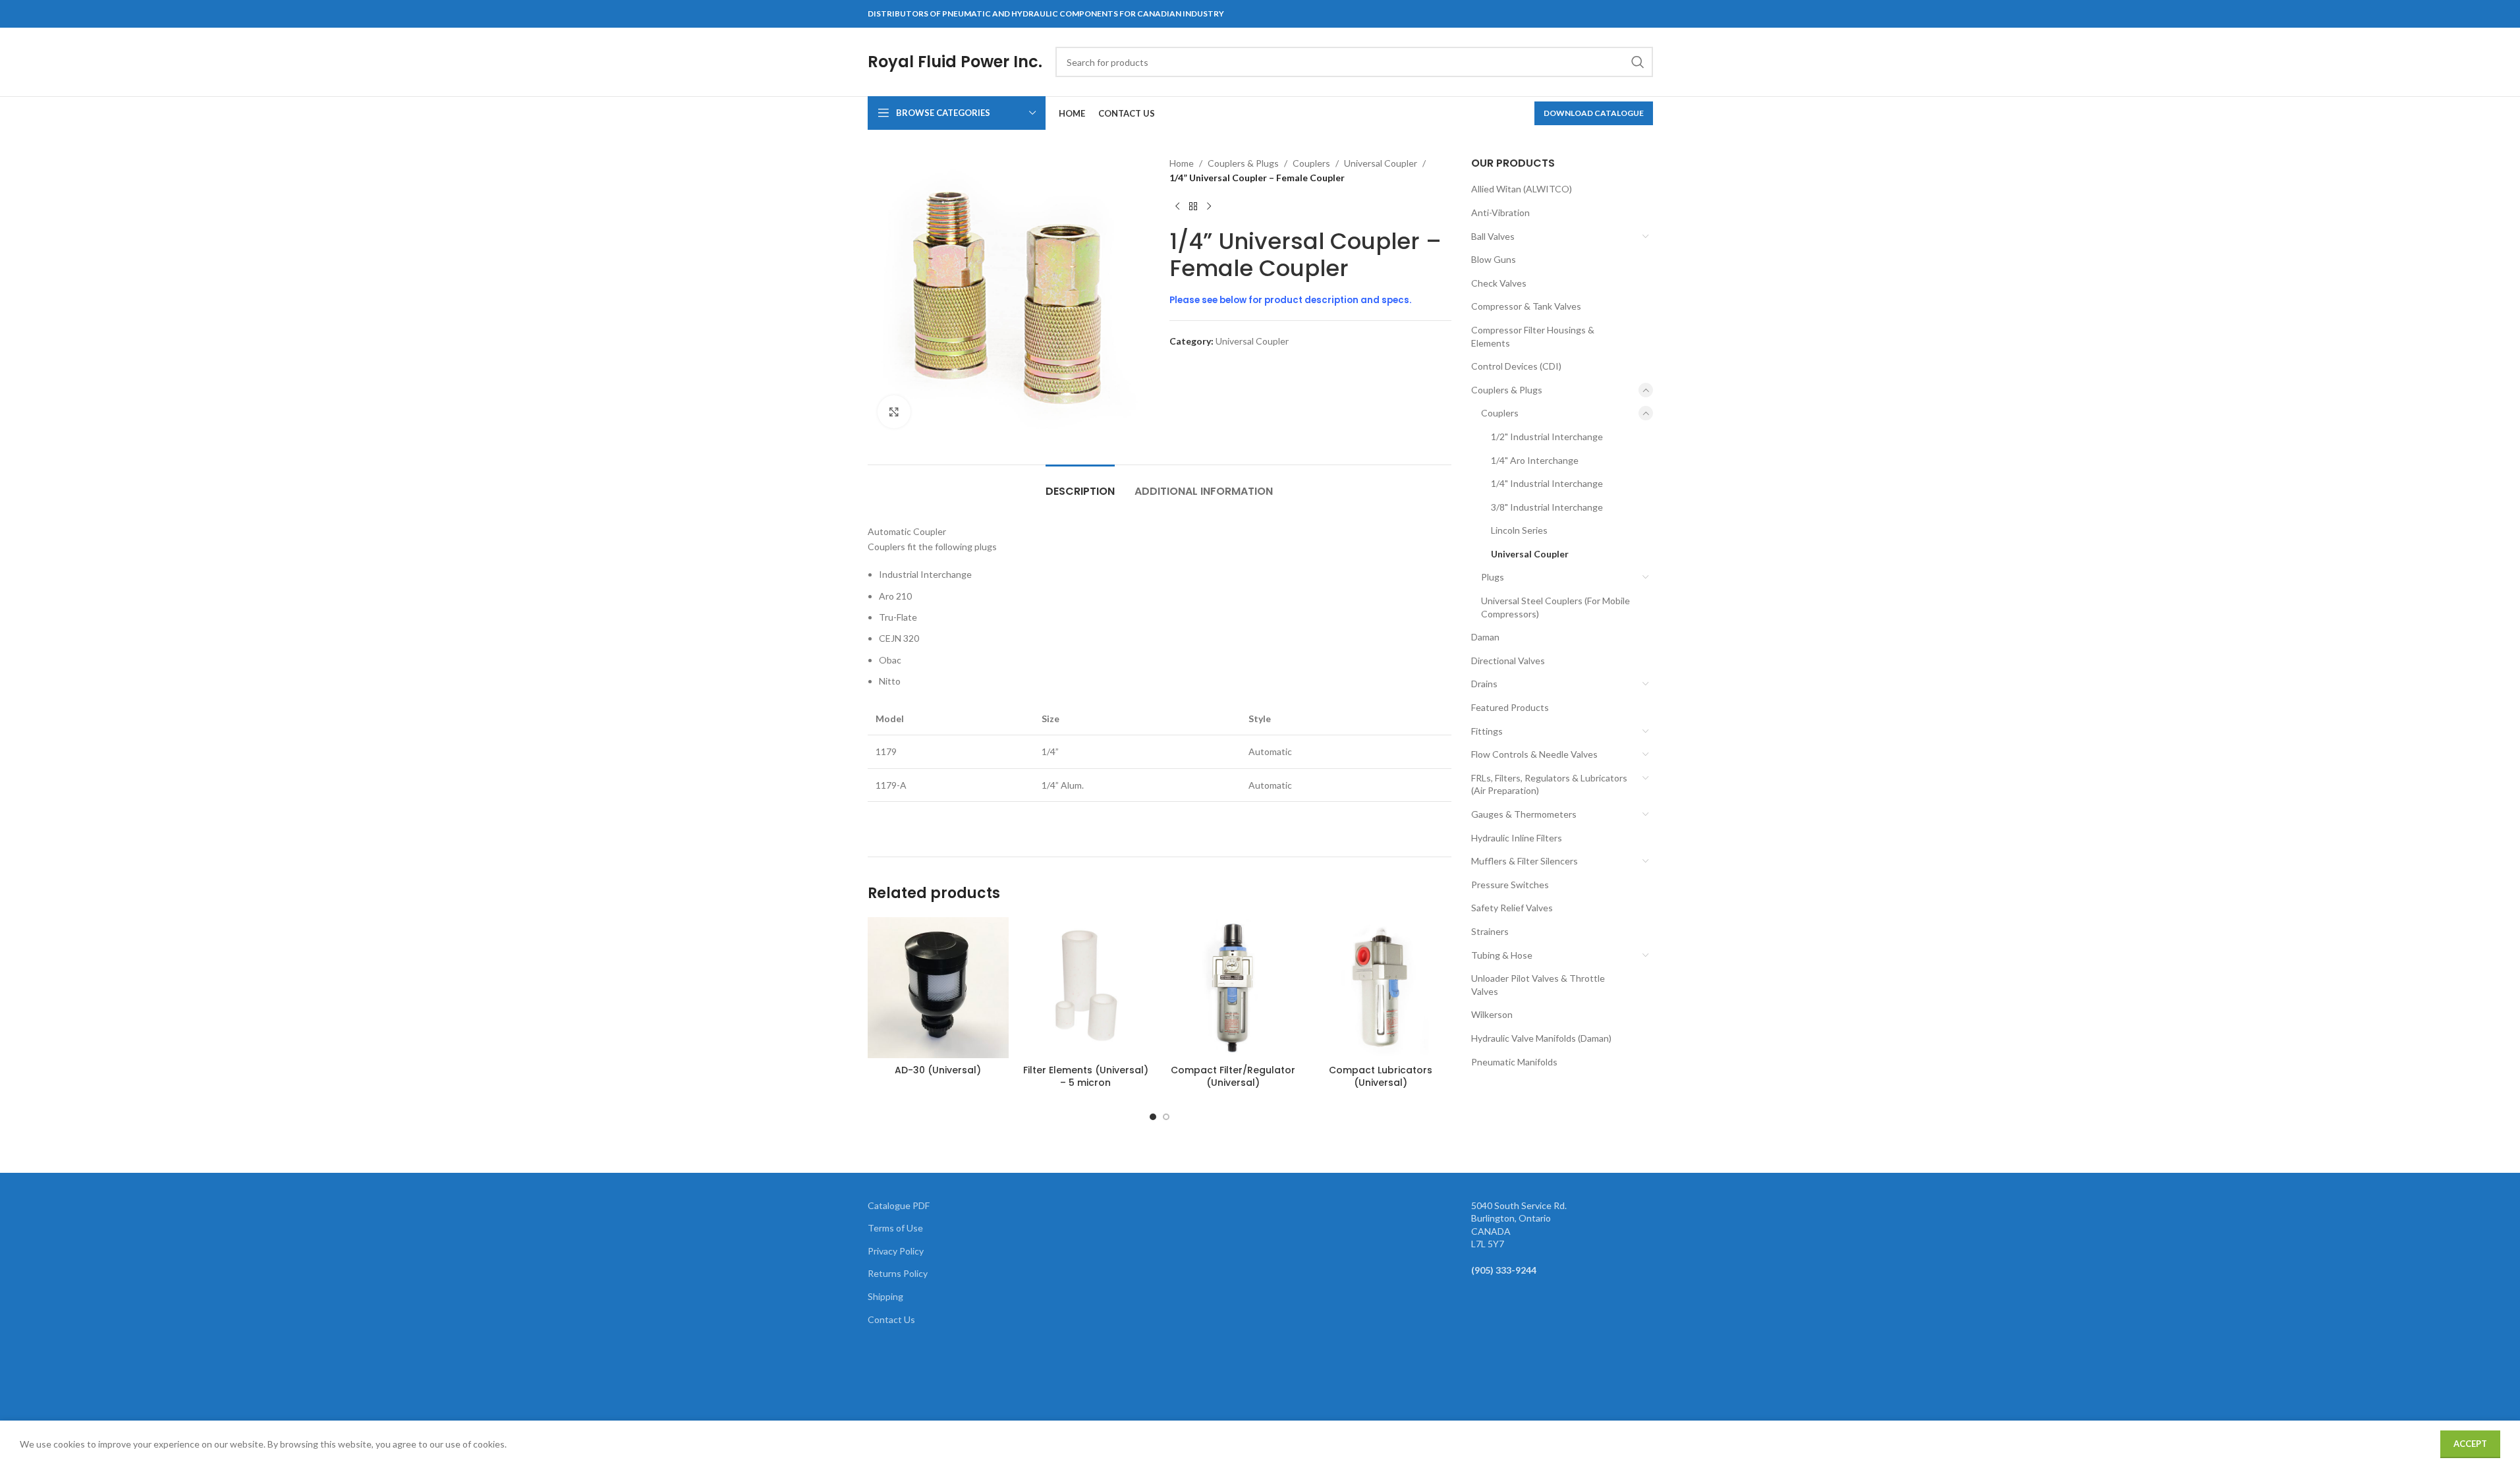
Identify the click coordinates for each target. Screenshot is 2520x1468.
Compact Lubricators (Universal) (1381, 1077)
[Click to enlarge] (894, 412)
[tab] (1080, 485)
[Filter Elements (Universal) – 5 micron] (1086, 988)
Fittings (1487, 731)
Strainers (1490, 931)
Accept (2470, 1444)
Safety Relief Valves (1512, 908)
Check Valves (1499, 283)
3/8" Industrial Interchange (1547, 507)
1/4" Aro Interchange (1535, 460)
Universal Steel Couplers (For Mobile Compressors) (1555, 607)
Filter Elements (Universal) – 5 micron (1086, 1077)
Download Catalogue (1594, 113)
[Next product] (1209, 207)
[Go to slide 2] (1166, 1117)
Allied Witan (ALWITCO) (1522, 189)
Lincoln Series (1519, 530)
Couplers (1311, 163)
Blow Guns (1494, 259)
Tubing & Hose (1502, 955)
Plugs (1493, 577)
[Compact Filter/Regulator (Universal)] (1233, 988)
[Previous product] (1177, 207)
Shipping (885, 1296)
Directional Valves (1508, 661)
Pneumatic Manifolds (1514, 1062)
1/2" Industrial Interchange (1547, 437)
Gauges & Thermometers (1524, 814)
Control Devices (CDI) (1516, 366)
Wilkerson (1492, 1014)
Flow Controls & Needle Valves (1534, 754)
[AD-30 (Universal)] (938, 988)
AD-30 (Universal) (938, 1070)
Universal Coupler (1381, 163)
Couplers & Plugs (1243, 163)
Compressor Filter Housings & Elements (1533, 336)
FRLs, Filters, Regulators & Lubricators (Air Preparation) (1549, 784)
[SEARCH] (1638, 62)
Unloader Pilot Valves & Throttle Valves (1538, 985)
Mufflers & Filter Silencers (1525, 861)
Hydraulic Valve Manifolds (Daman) (1541, 1038)
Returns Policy (898, 1273)
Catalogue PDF (899, 1205)
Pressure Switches (1510, 885)
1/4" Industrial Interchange (1547, 483)
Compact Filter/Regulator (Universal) (1233, 1077)
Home (1182, 163)
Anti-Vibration (1500, 212)
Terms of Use (895, 1228)
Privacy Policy (896, 1251)
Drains (1484, 684)
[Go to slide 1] (1153, 1117)
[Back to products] (1193, 207)
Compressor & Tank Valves (1526, 306)
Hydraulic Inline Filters (1517, 838)
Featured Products (1510, 707)
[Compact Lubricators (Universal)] (1381, 988)
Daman (1485, 637)
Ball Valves (1493, 236)
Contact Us (891, 1319)
